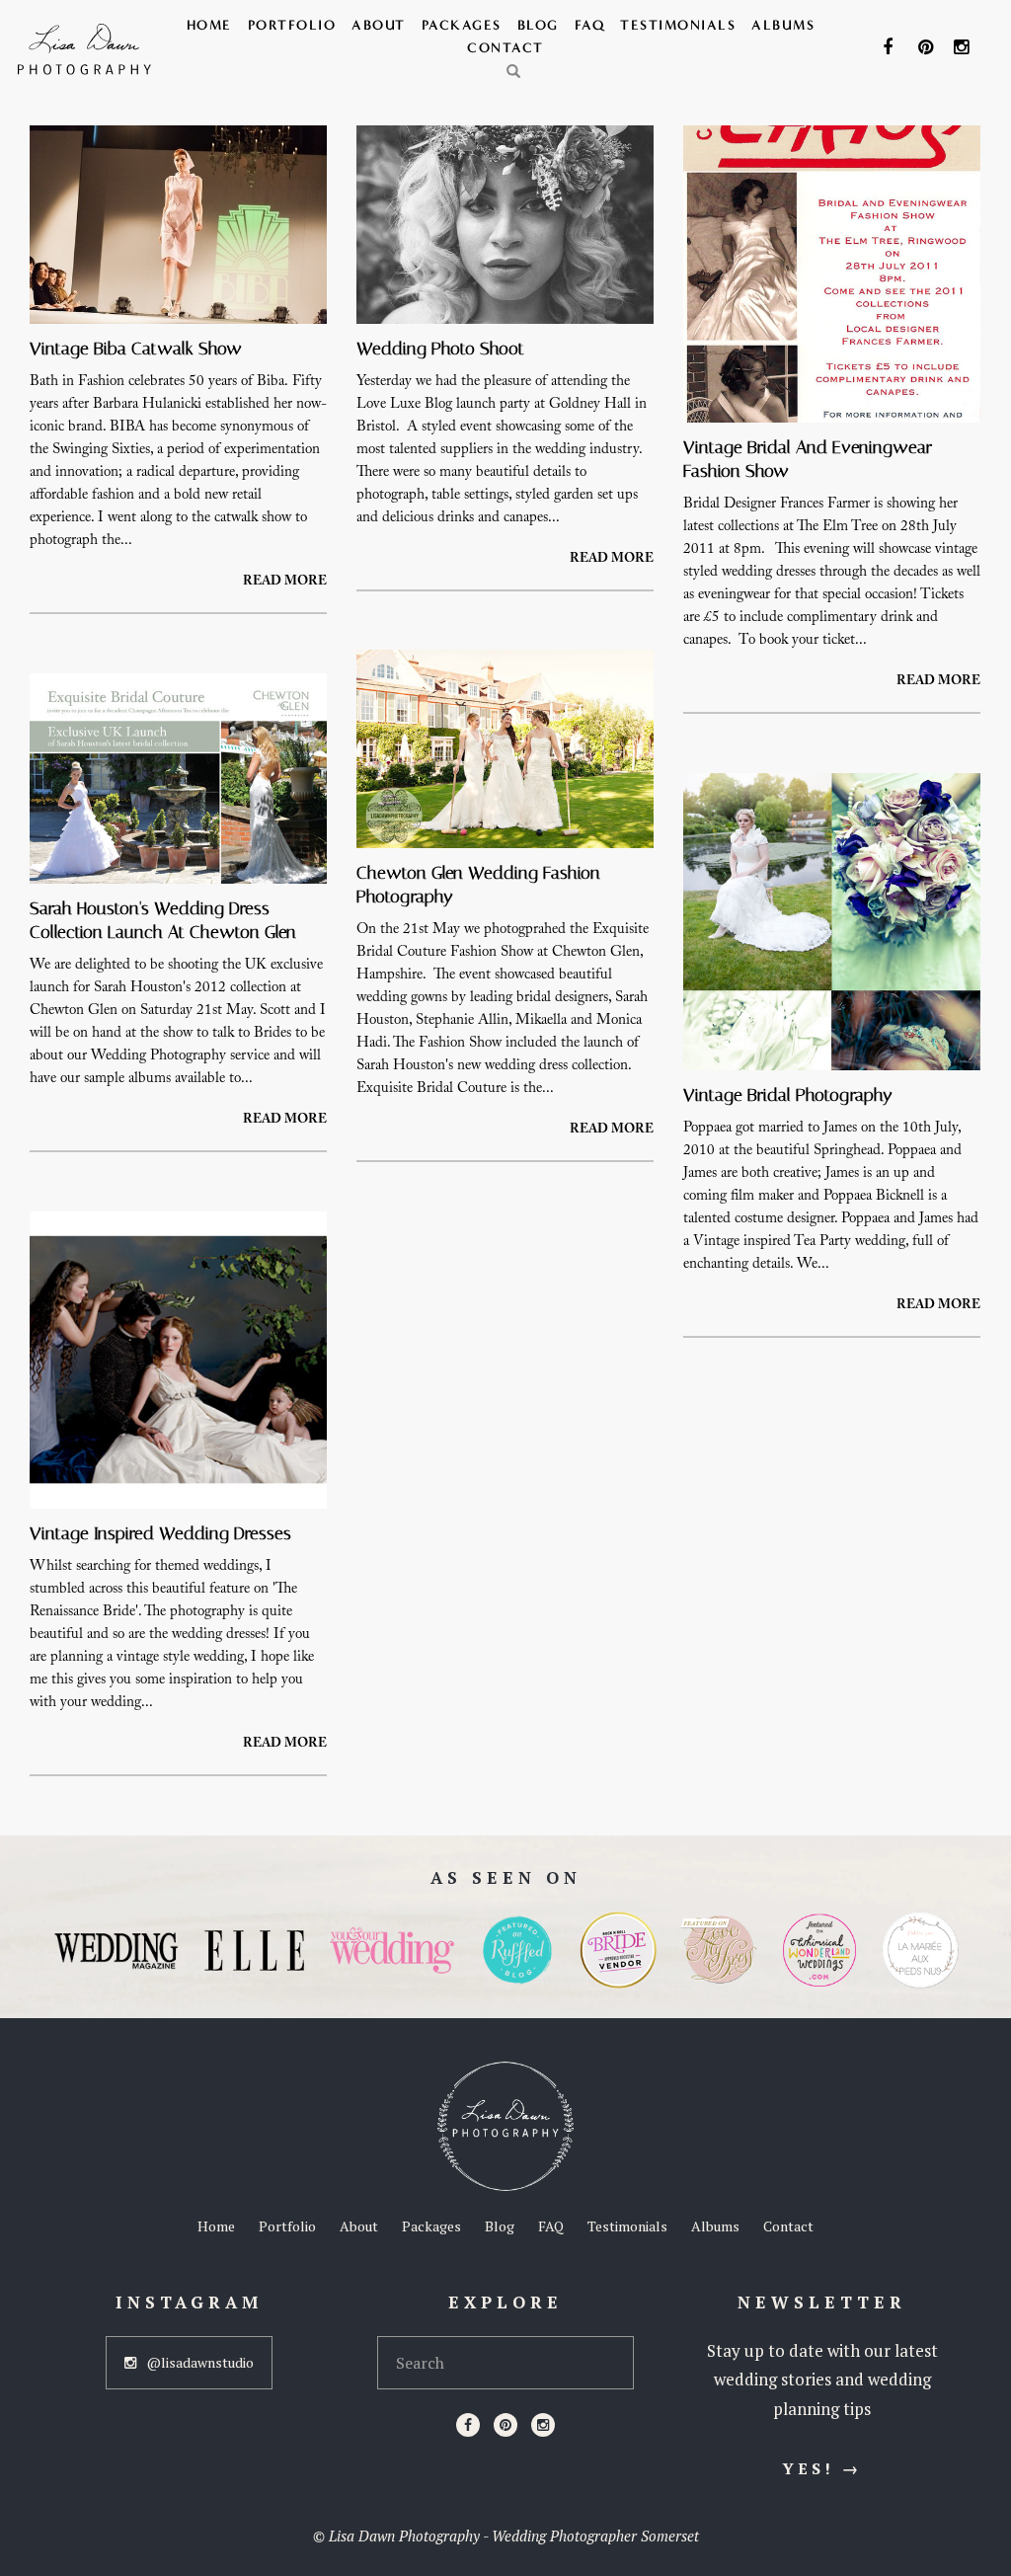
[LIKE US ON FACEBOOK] (892, 47)
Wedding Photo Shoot (440, 349)
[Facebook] (468, 2425)
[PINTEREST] (927, 47)
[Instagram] (543, 2425)
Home (209, 25)
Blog (538, 25)
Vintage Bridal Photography (788, 1095)
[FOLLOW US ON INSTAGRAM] (963, 47)
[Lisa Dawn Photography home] (505, 2126)
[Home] (84, 49)
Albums (783, 25)
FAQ (590, 25)
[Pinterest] (505, 2425)
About (379, 25)
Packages (462, 25)
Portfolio (292, 25)
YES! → (822, 2468)
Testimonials (678, 25)
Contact (505, 48)
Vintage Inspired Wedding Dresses (160, 1533)
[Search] (514, 72)
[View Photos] (178, 230)
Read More (285, 583)
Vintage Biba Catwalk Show (136, 349)
